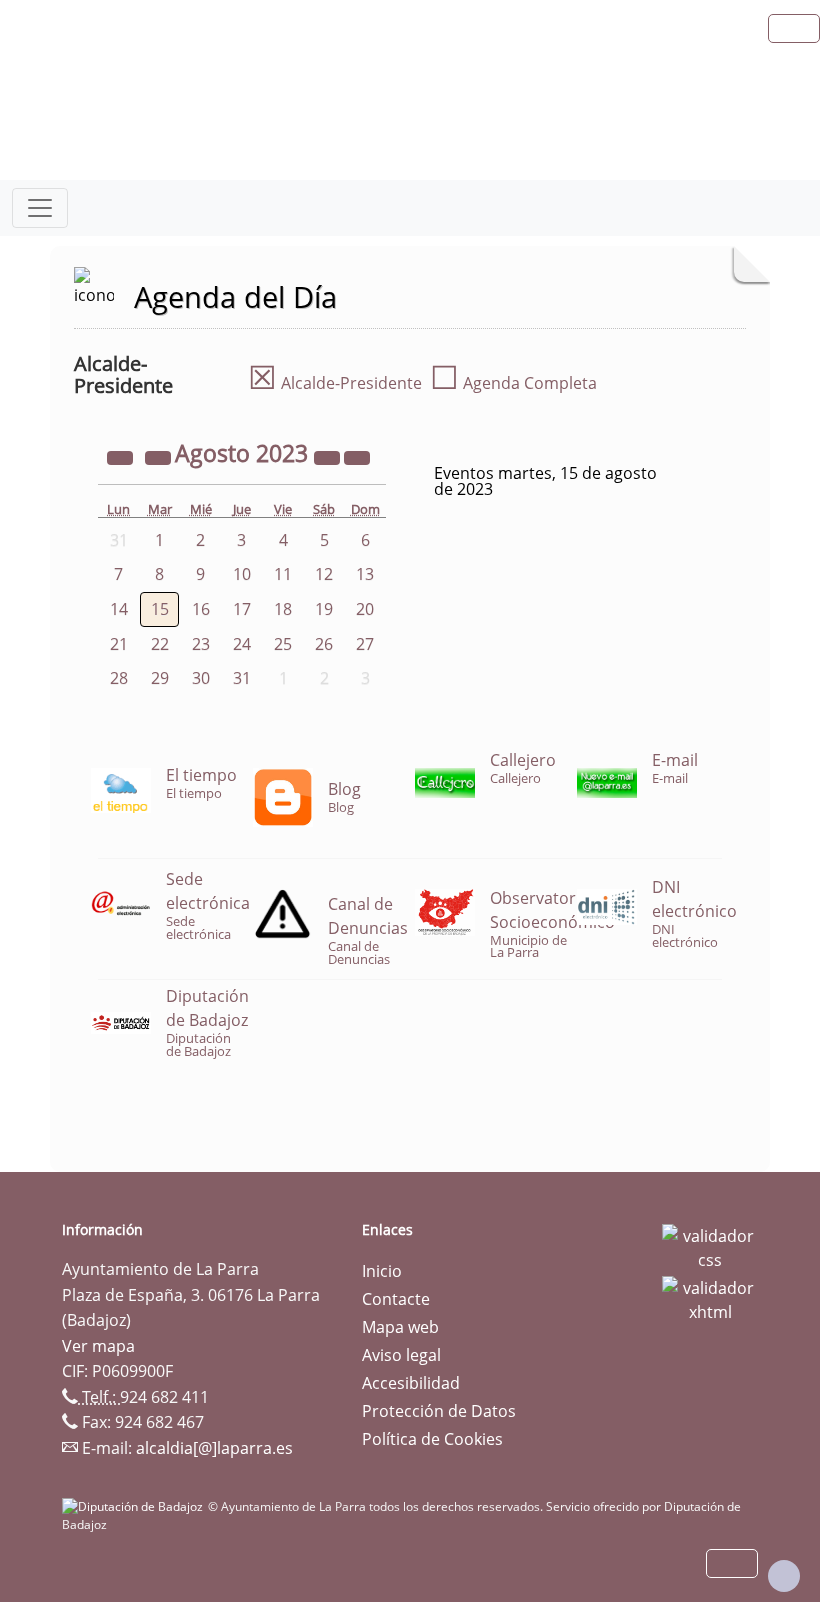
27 (365, 644)
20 (365, 609)
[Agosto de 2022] (122, 456)
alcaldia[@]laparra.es (214, 1448)
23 (201, 644)
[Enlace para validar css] (710, 1246)
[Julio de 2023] (160, 456)
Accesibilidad (411, 1383)
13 (365, 574)
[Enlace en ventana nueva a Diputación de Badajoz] (135, 1506)
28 (119, 678)
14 (119, 609)
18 (283, 609)
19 (324, 609)
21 (119, 644)
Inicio (382, 1271)
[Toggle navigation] (40, 208)
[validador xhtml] (710, 1298)
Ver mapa (98, 1346)
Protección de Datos (439, 1411)
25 (283, 644)
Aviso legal (401, 1355)
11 (283, 574)
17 (242, 609)
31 (242, 678)
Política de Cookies (432, 1439)
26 (324, 644)
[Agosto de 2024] (329, 456)
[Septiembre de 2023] (357, 456)
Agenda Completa (513, 383)
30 (201, 678)
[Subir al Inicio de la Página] (784, 1576)
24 (242, 644)
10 (242, 574)
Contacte (396, 1299)
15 (160, 609)
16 (201, 609)
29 (160, 678)
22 (160, 644)
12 (324, 574)
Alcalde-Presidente (335, 383)
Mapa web (400, 1327)
